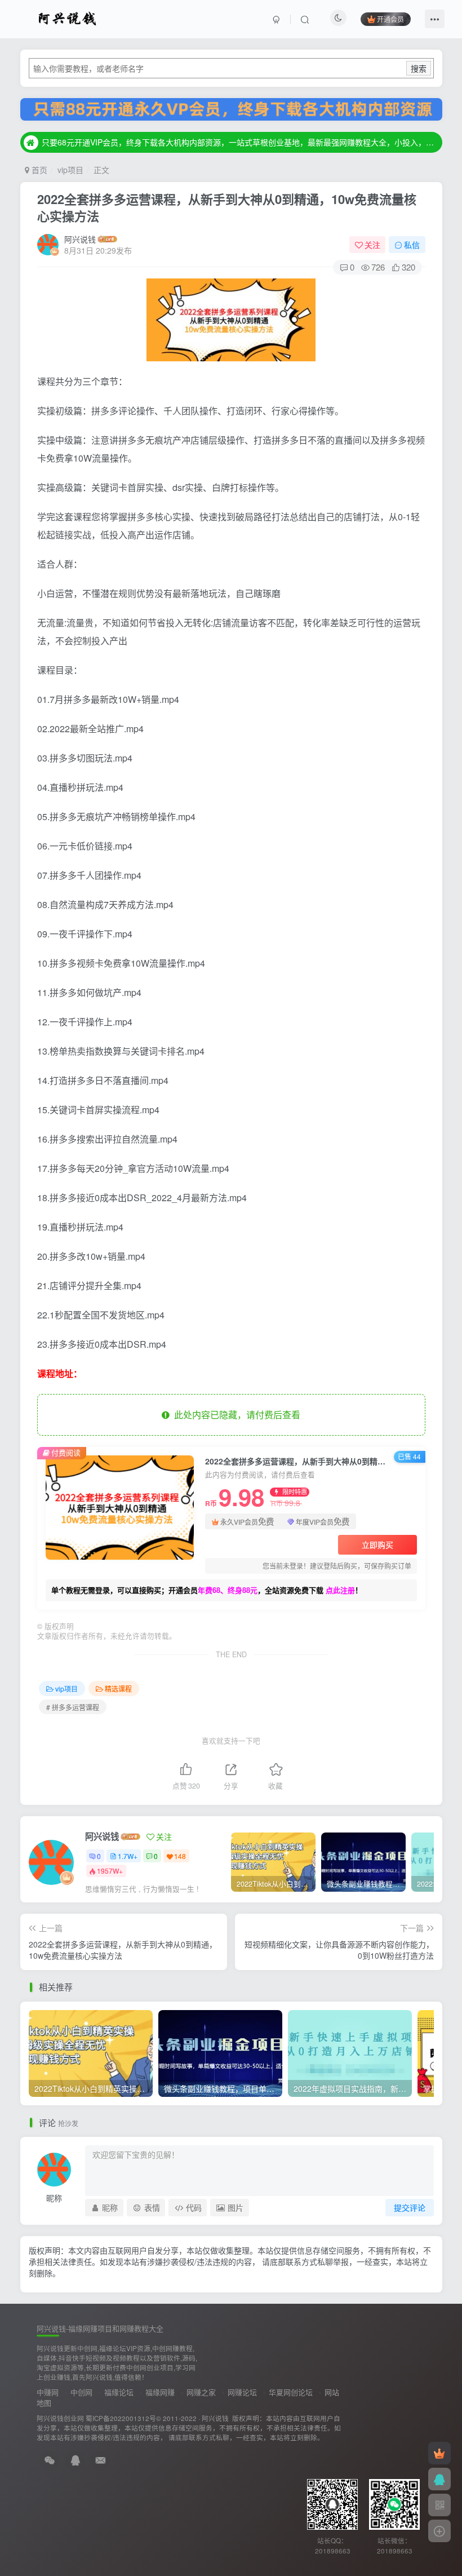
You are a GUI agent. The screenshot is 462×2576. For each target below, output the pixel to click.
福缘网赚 (160, 2392)
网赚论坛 (242, 2392)
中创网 (81, 2392)
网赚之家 (201, 2392)
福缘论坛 (119, 2392)
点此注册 (340, 1590)
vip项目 (70, 170)
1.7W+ (128, 1856)
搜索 (419, 68)
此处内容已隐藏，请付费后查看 (235, 1415)
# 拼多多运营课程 (73, 1707)
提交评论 (410, 2207)
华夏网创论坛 (291, 2392)
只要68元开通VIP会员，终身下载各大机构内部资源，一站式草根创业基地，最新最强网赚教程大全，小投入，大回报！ (240, 142)
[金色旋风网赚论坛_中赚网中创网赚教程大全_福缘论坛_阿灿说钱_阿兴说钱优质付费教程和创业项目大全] (67, 17)
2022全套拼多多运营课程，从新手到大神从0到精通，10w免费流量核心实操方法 (227, 208)
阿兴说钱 (80, 239)
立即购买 (377, 1544)
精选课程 (118, 1688)
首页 (38, 170)
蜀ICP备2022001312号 (121, 2418)
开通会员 (390, 19)
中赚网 (48, 2392)
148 (180, 1856)
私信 (412, 245)
